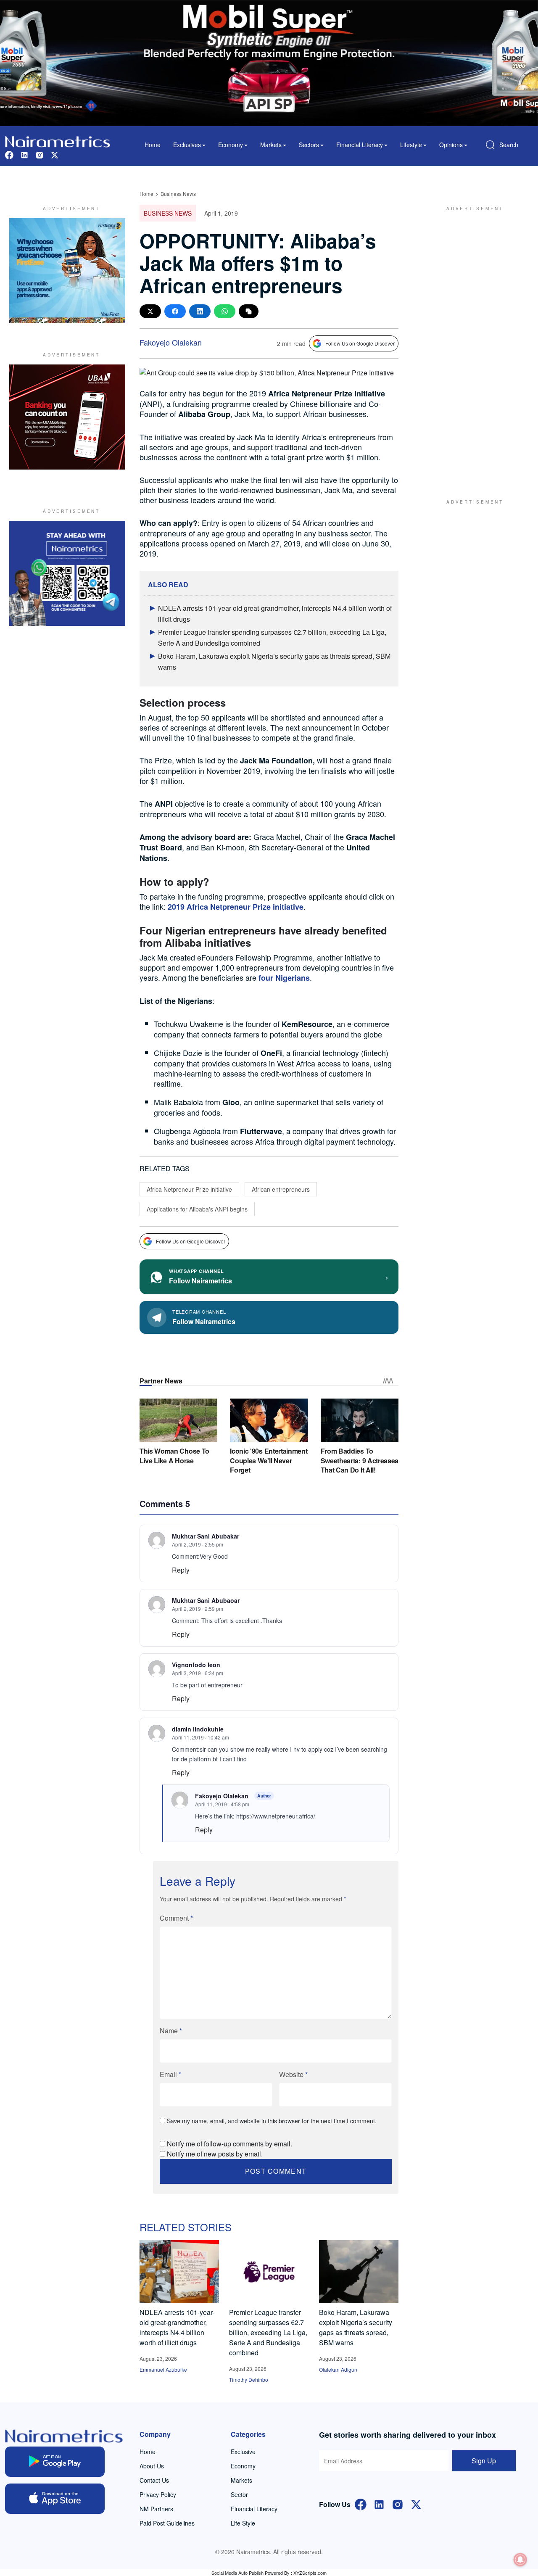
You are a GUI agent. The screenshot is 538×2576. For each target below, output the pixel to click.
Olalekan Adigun (338, 2369)
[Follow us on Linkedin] (24, 154)
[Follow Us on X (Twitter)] (416, 2503)
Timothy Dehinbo (249, 2379)
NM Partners (156, 2509)
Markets (241, 2480)
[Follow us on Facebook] (9, 154)
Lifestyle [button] (411, 145)
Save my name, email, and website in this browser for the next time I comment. (272, 2121)
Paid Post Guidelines (167, 2523)
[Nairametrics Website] (58, 141)
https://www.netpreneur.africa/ (276, 1816)
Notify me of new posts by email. (215, 2154)
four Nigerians (284, 978)
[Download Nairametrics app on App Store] (55, 2499)
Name (171, 2031)
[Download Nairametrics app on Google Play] (55, 2462)
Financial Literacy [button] (360, 145)
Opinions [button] (451, 145)
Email (170, 2074)
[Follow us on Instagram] (40, 154)
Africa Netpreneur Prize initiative (189, 1189)
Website (293, 2074)
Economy (243, 2466)
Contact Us (154, 2480)
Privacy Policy (158, 2494)
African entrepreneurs (281, 1189)
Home (153, 145)
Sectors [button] (309, 145)
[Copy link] (249, 311)
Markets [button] (271, 145)
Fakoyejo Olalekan (171, 342)
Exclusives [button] (187, 145)
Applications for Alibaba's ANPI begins (197, 1209)
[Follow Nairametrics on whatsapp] (67, 573)
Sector (239, 2494)
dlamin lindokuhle (198, 1729)
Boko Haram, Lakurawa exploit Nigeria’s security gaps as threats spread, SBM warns (356, 2327)
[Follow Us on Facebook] (361, 2503)
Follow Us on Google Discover (360, 343)
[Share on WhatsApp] (225, 311)
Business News (178, 194)
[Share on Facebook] (175, 311)
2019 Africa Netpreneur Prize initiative (236, 907)
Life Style (243, 2523)
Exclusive (243, 2452)
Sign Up (484, 2461)
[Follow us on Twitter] (55, 154)
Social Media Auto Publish (237, 2573)
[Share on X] (150, 311)
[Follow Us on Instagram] (398, 2503)
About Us (152, 2466)
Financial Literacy (254, 2509)
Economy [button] (231, 145)
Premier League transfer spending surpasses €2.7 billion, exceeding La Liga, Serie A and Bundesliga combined (268, 2332)
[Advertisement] (471, 344)
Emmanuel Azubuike (163, 2369)
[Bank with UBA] (67, 417)
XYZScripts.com (310, 2573)
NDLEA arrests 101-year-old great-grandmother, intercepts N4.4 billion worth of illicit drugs (177, 2327)
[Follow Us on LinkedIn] (379, 2503)
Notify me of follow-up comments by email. (229, 2144)
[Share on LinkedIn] (200, 311)
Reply (181, 1570)
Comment (176, 1918)
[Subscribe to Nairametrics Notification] (520, 2560)
